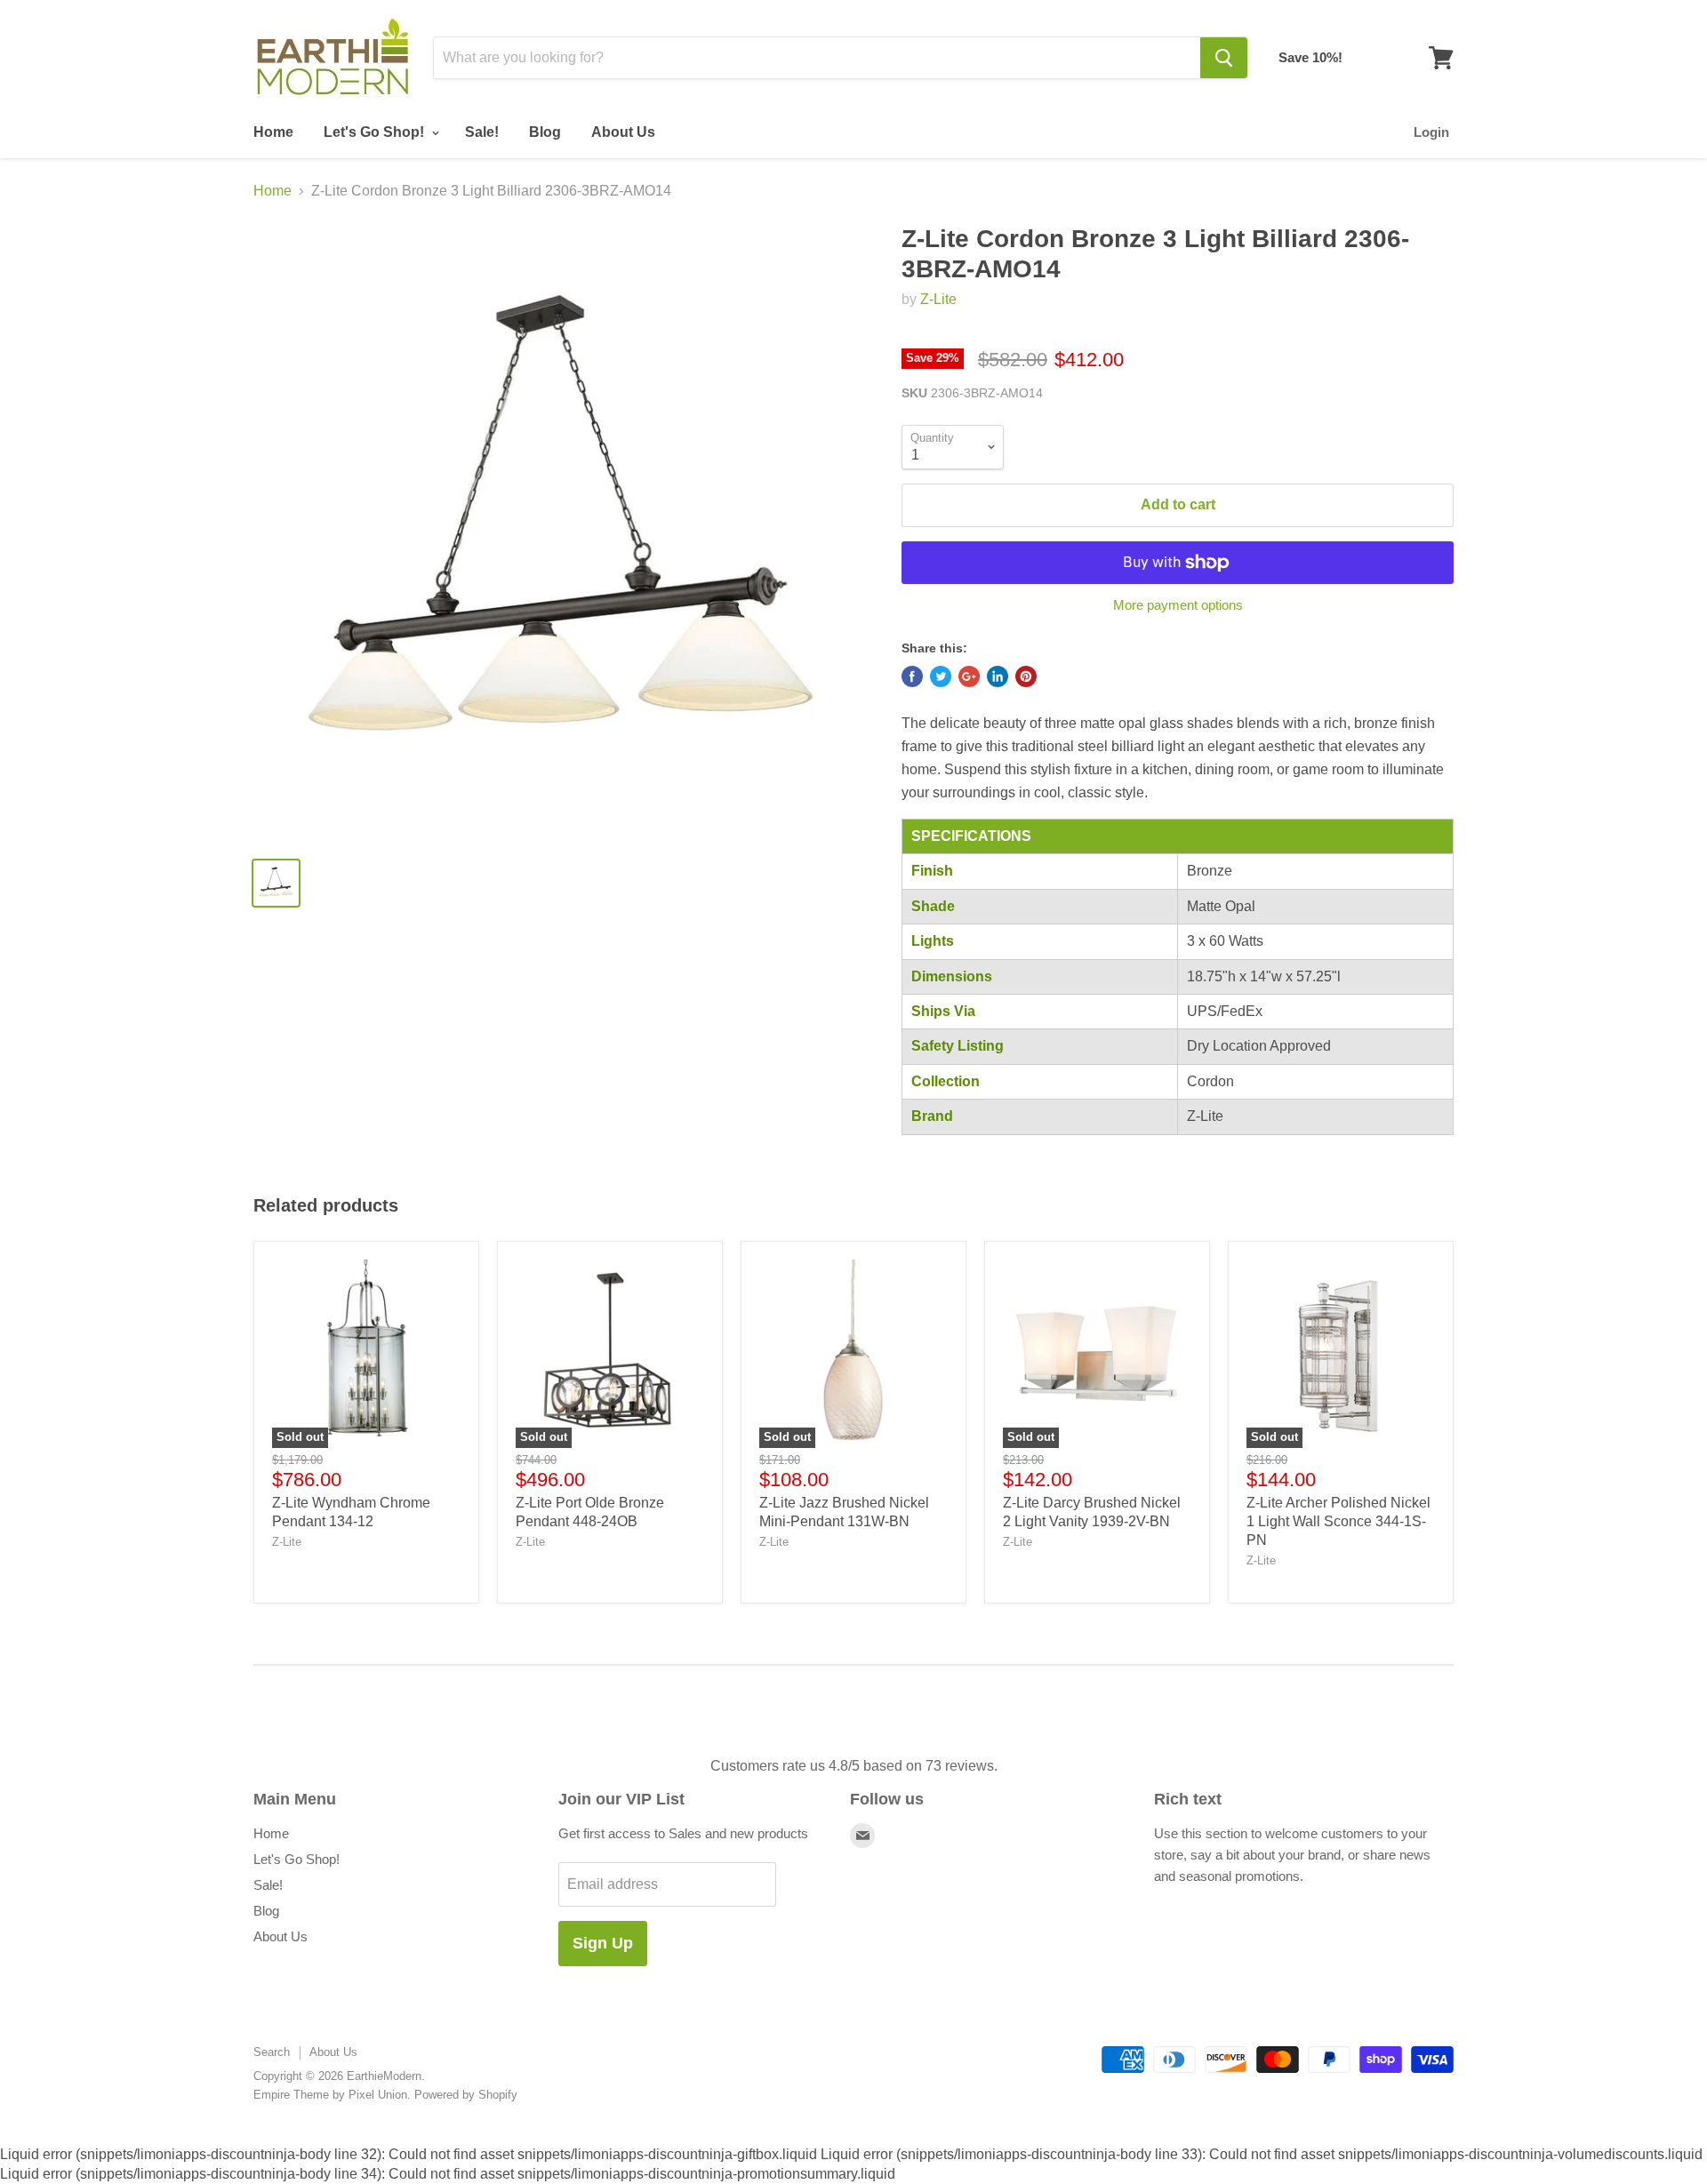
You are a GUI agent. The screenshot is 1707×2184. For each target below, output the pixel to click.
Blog (545, 132)
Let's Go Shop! (376, 132)
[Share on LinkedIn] (998, 676)
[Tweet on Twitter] (941, 676)
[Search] (1224, 58)
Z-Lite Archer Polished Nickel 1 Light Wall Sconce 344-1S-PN (1338, 1521)
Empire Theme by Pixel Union (330, 2095)
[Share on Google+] (969, 676)
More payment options (1178, 605)
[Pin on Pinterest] (1026, 676)
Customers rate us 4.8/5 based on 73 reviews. (854, 1766)
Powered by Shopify (466, 2095)
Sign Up (603, 1943)
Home (273, 132)
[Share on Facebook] (912, 676)
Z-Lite (938, 299)
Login (1431, 132)
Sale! (482, 132)
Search (272, 2052)
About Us (623, 132)
